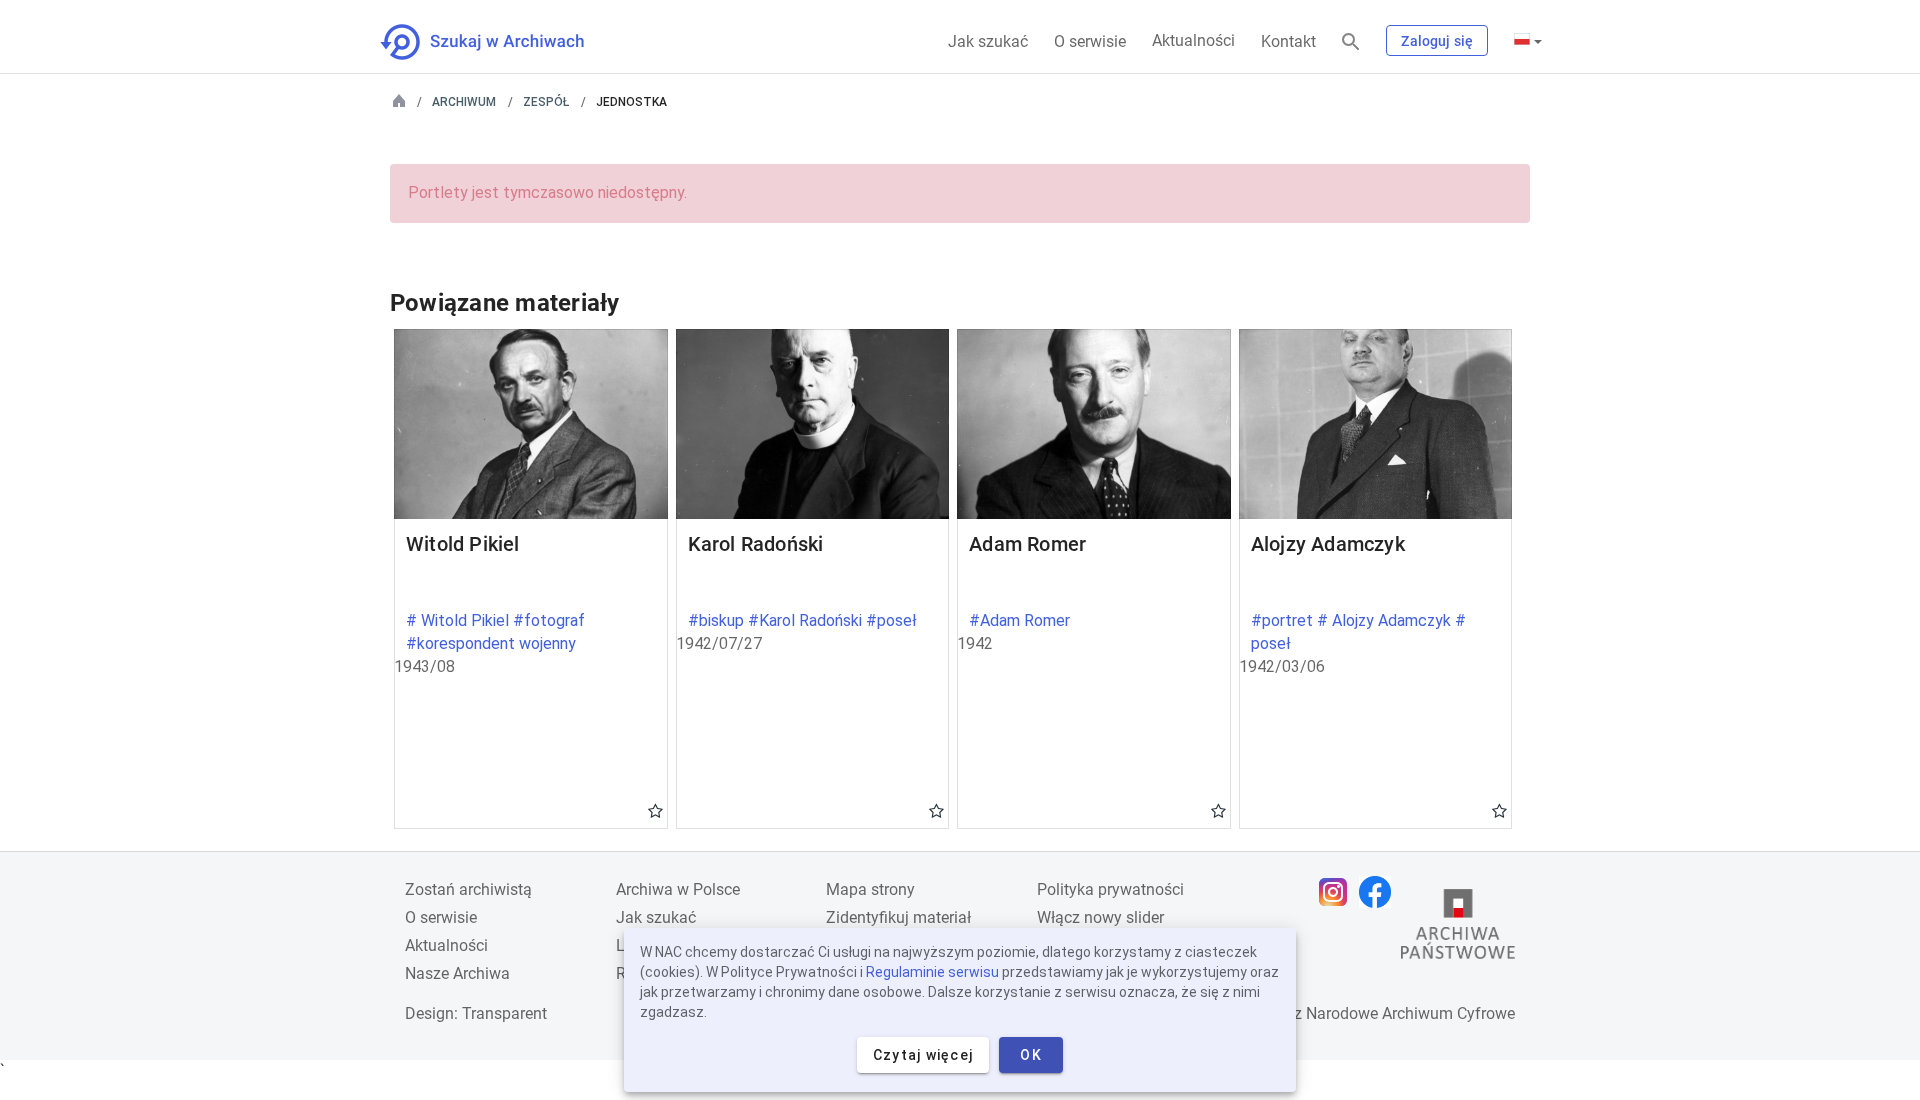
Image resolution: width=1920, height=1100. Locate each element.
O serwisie (1090, 41)
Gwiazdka (655, 810)
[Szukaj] (1351, 42)
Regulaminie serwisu (932, 972)
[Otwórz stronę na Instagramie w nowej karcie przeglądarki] (1338, 892)
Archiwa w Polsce (678, 889)
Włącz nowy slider (1100, 917)
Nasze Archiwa (457, 973)
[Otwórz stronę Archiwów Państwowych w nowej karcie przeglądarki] (1458, 929)
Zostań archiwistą (468, 889)
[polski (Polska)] (1528, 41)
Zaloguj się (1437, 41)
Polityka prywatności (1110, 889)
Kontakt (1288, 41)
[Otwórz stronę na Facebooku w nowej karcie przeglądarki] (1380, 892)
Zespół (546, 102)
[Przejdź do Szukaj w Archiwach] (500, 42)
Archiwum (464, 102)
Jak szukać (988, 41)
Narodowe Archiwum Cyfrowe (1410, 1013)
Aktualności (1193, 40)
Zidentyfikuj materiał (898, 917)
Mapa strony (870, 889)
